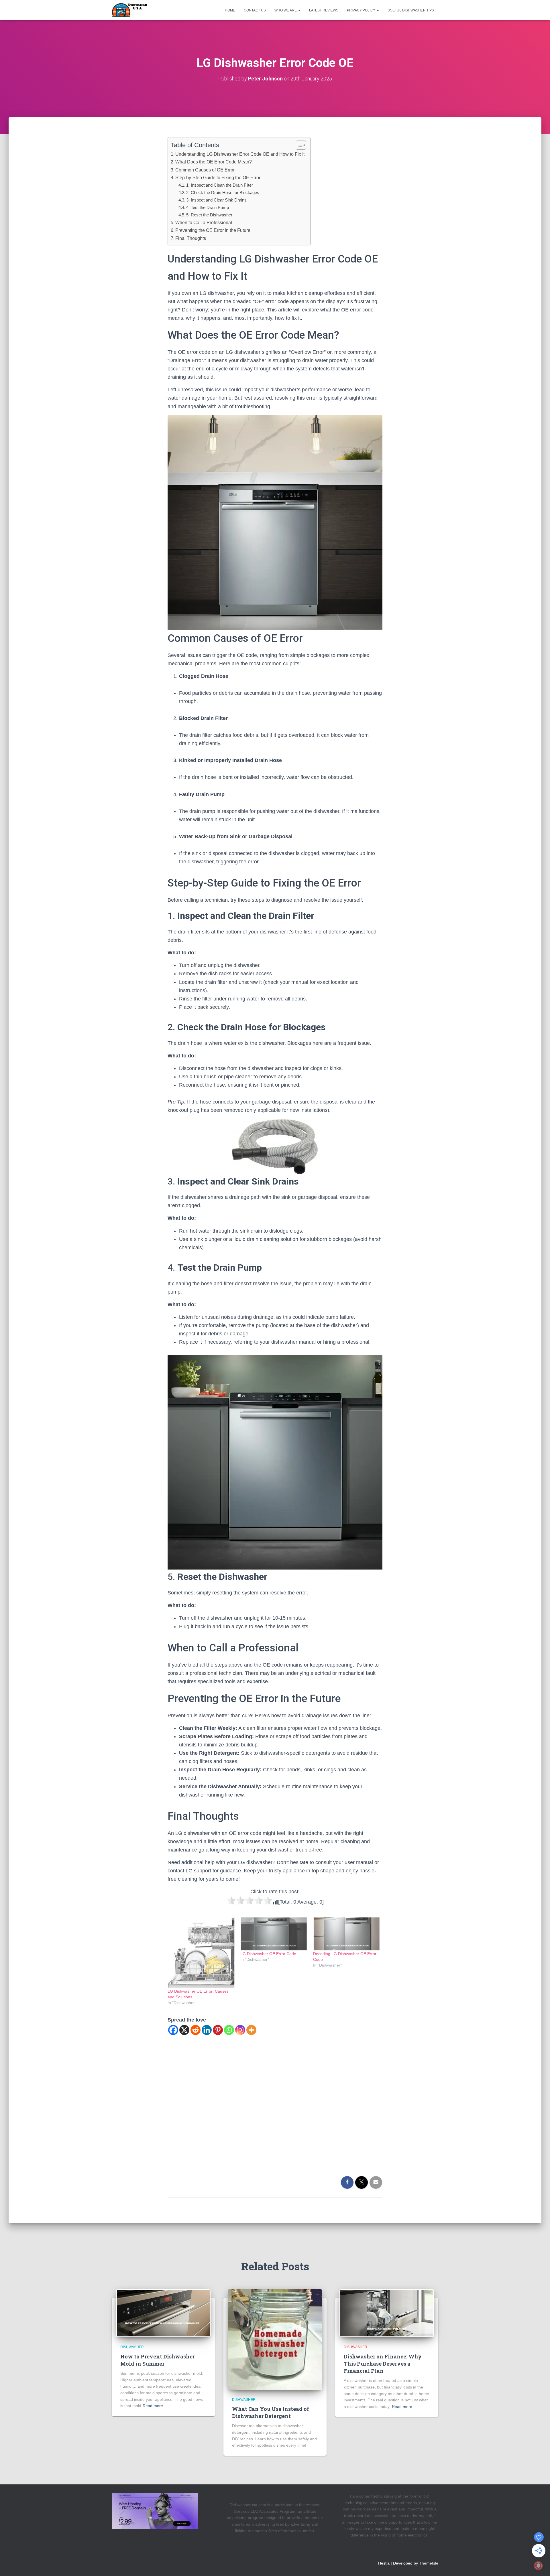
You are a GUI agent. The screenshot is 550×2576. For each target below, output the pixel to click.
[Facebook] (173, 2030)
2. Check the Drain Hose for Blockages (223, 193)
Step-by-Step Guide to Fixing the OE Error (218, 177)
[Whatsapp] (229, 2030)
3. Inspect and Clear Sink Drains (216, 200)
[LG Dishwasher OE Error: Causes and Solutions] (201, 1953)
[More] (251, 2030)
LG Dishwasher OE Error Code (268, 1954)
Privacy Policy (362, 10)
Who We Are (286, 10)
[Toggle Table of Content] (298, 145)
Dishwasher (132, 2347)
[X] (184, 2030)
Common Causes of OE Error (205, 170)
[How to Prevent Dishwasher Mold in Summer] (163, 2313)
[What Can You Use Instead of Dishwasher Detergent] (275, 2339)
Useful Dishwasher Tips (411, 10)
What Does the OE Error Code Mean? (214, 162)
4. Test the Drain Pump (208, 207)
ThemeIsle (429, 2563)
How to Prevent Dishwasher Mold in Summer (158, 2360)
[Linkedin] (207, 2030)
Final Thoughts (191, 238)
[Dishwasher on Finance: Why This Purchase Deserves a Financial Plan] (387, 2313)
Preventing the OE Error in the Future (213, 230)
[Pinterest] (218, 2030)
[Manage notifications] (538, 2566)
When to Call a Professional (204, 222)
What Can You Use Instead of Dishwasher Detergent (271, 2412)
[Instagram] (240, 2030)
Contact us (255, 10)
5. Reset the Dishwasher (209, 215)
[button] (299, 10)
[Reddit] (196, 2030)
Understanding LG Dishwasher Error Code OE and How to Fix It (240, 154)
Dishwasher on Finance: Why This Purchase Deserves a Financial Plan (383, 2364)
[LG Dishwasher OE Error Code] (274, 1934)
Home (230, 10)
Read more (153, 2406)
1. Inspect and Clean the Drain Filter (220, 185)
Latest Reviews (324, 10)
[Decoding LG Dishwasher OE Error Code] (347, 1934)
